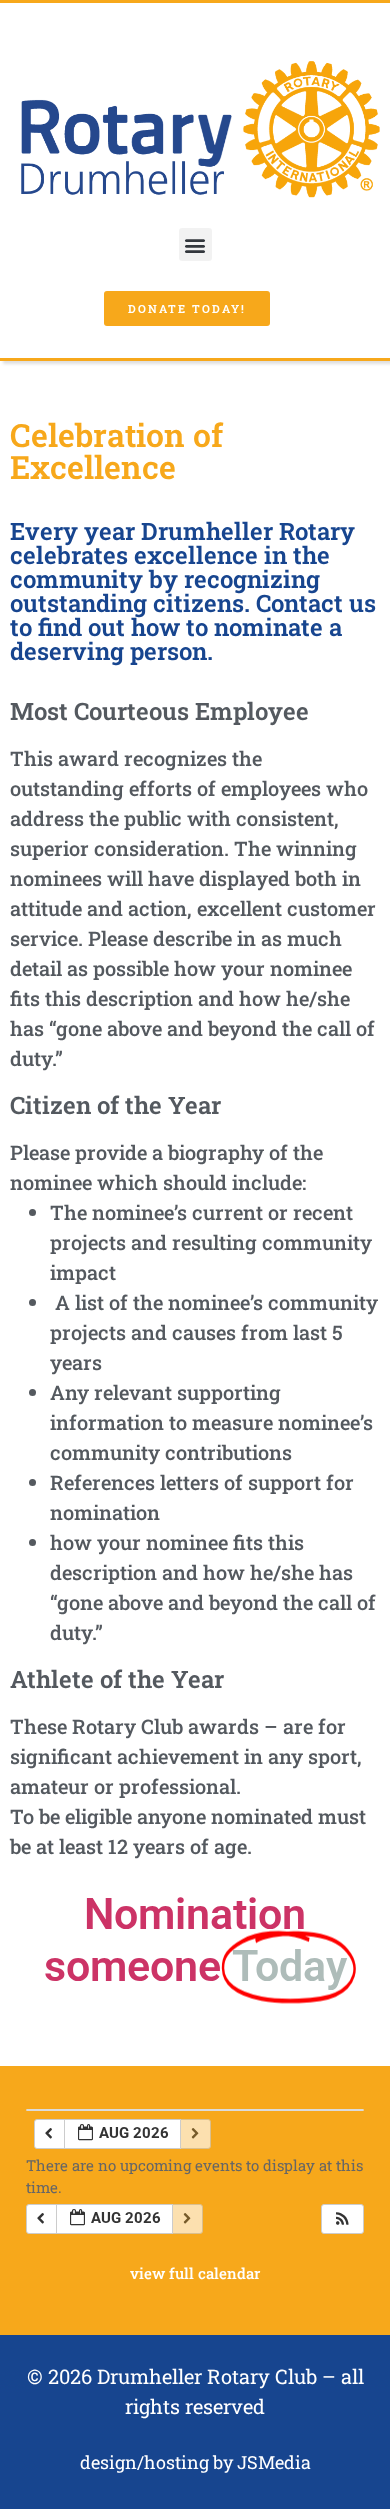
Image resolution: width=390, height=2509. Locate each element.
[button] (195, 244)
